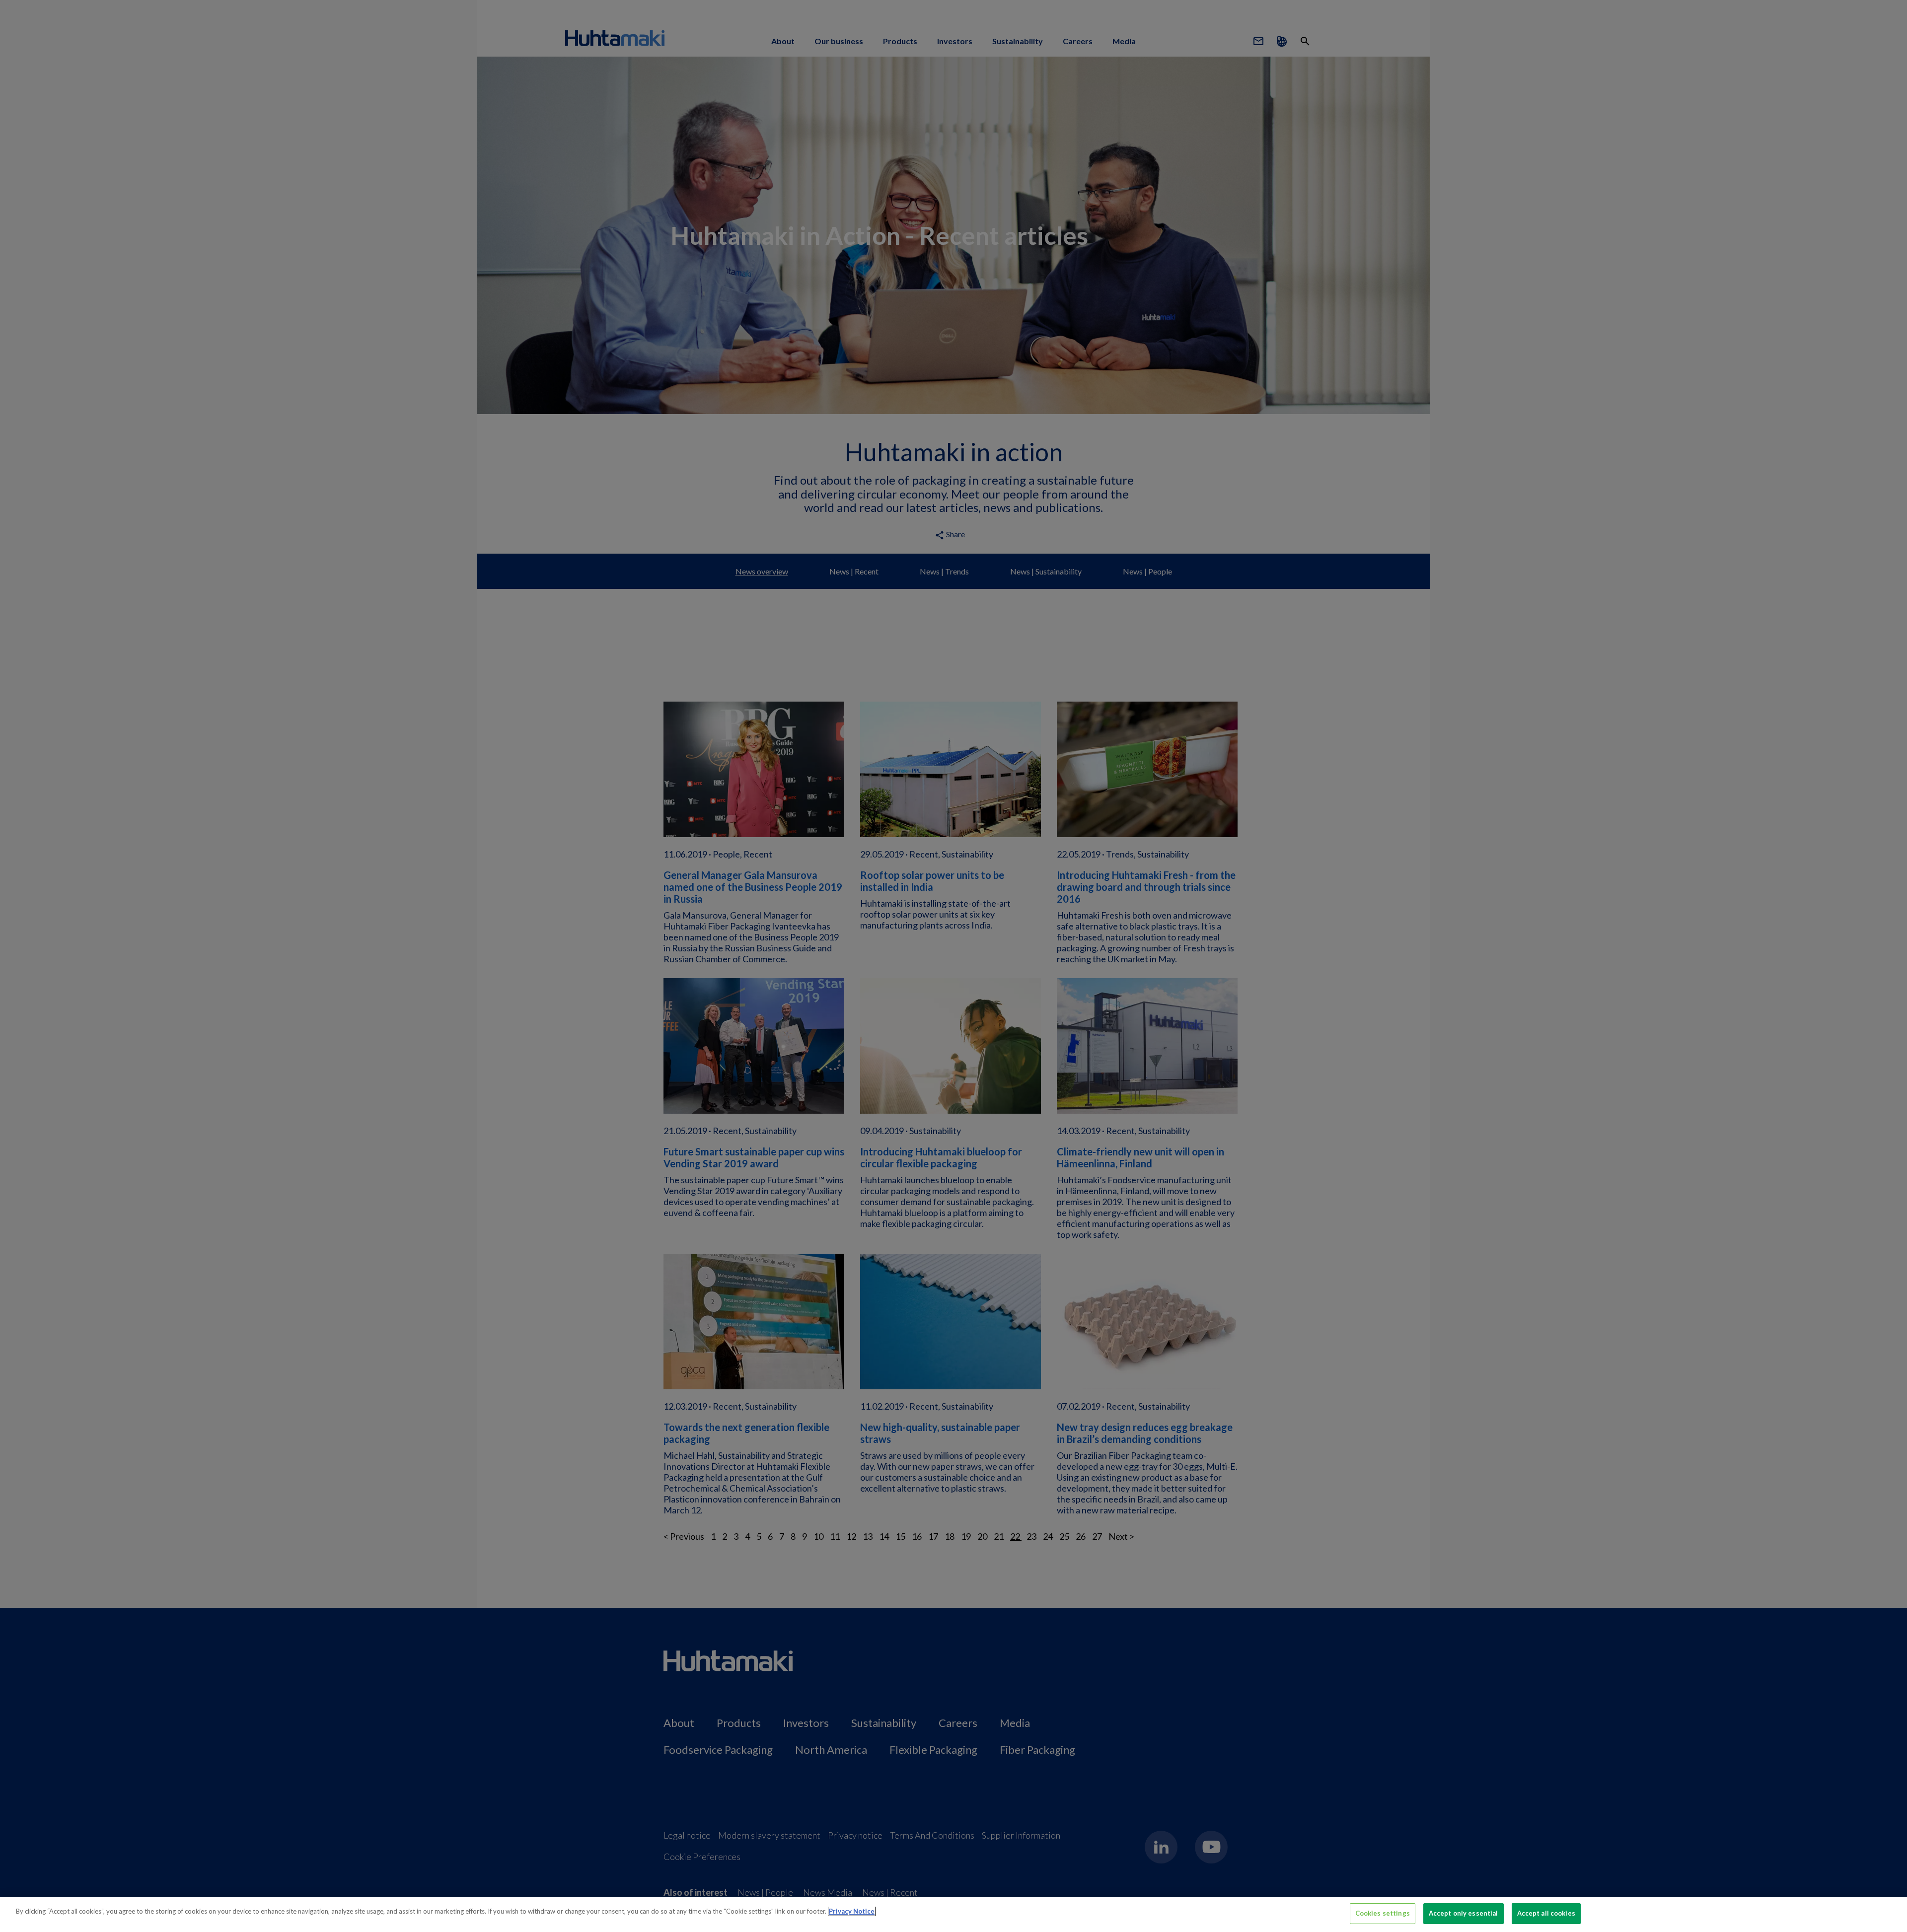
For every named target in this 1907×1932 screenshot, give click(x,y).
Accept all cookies (1546, 1913)
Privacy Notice (852, 1911)
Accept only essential (1464, 1913)
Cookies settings (1383, 1913)
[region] (953, 1914)
